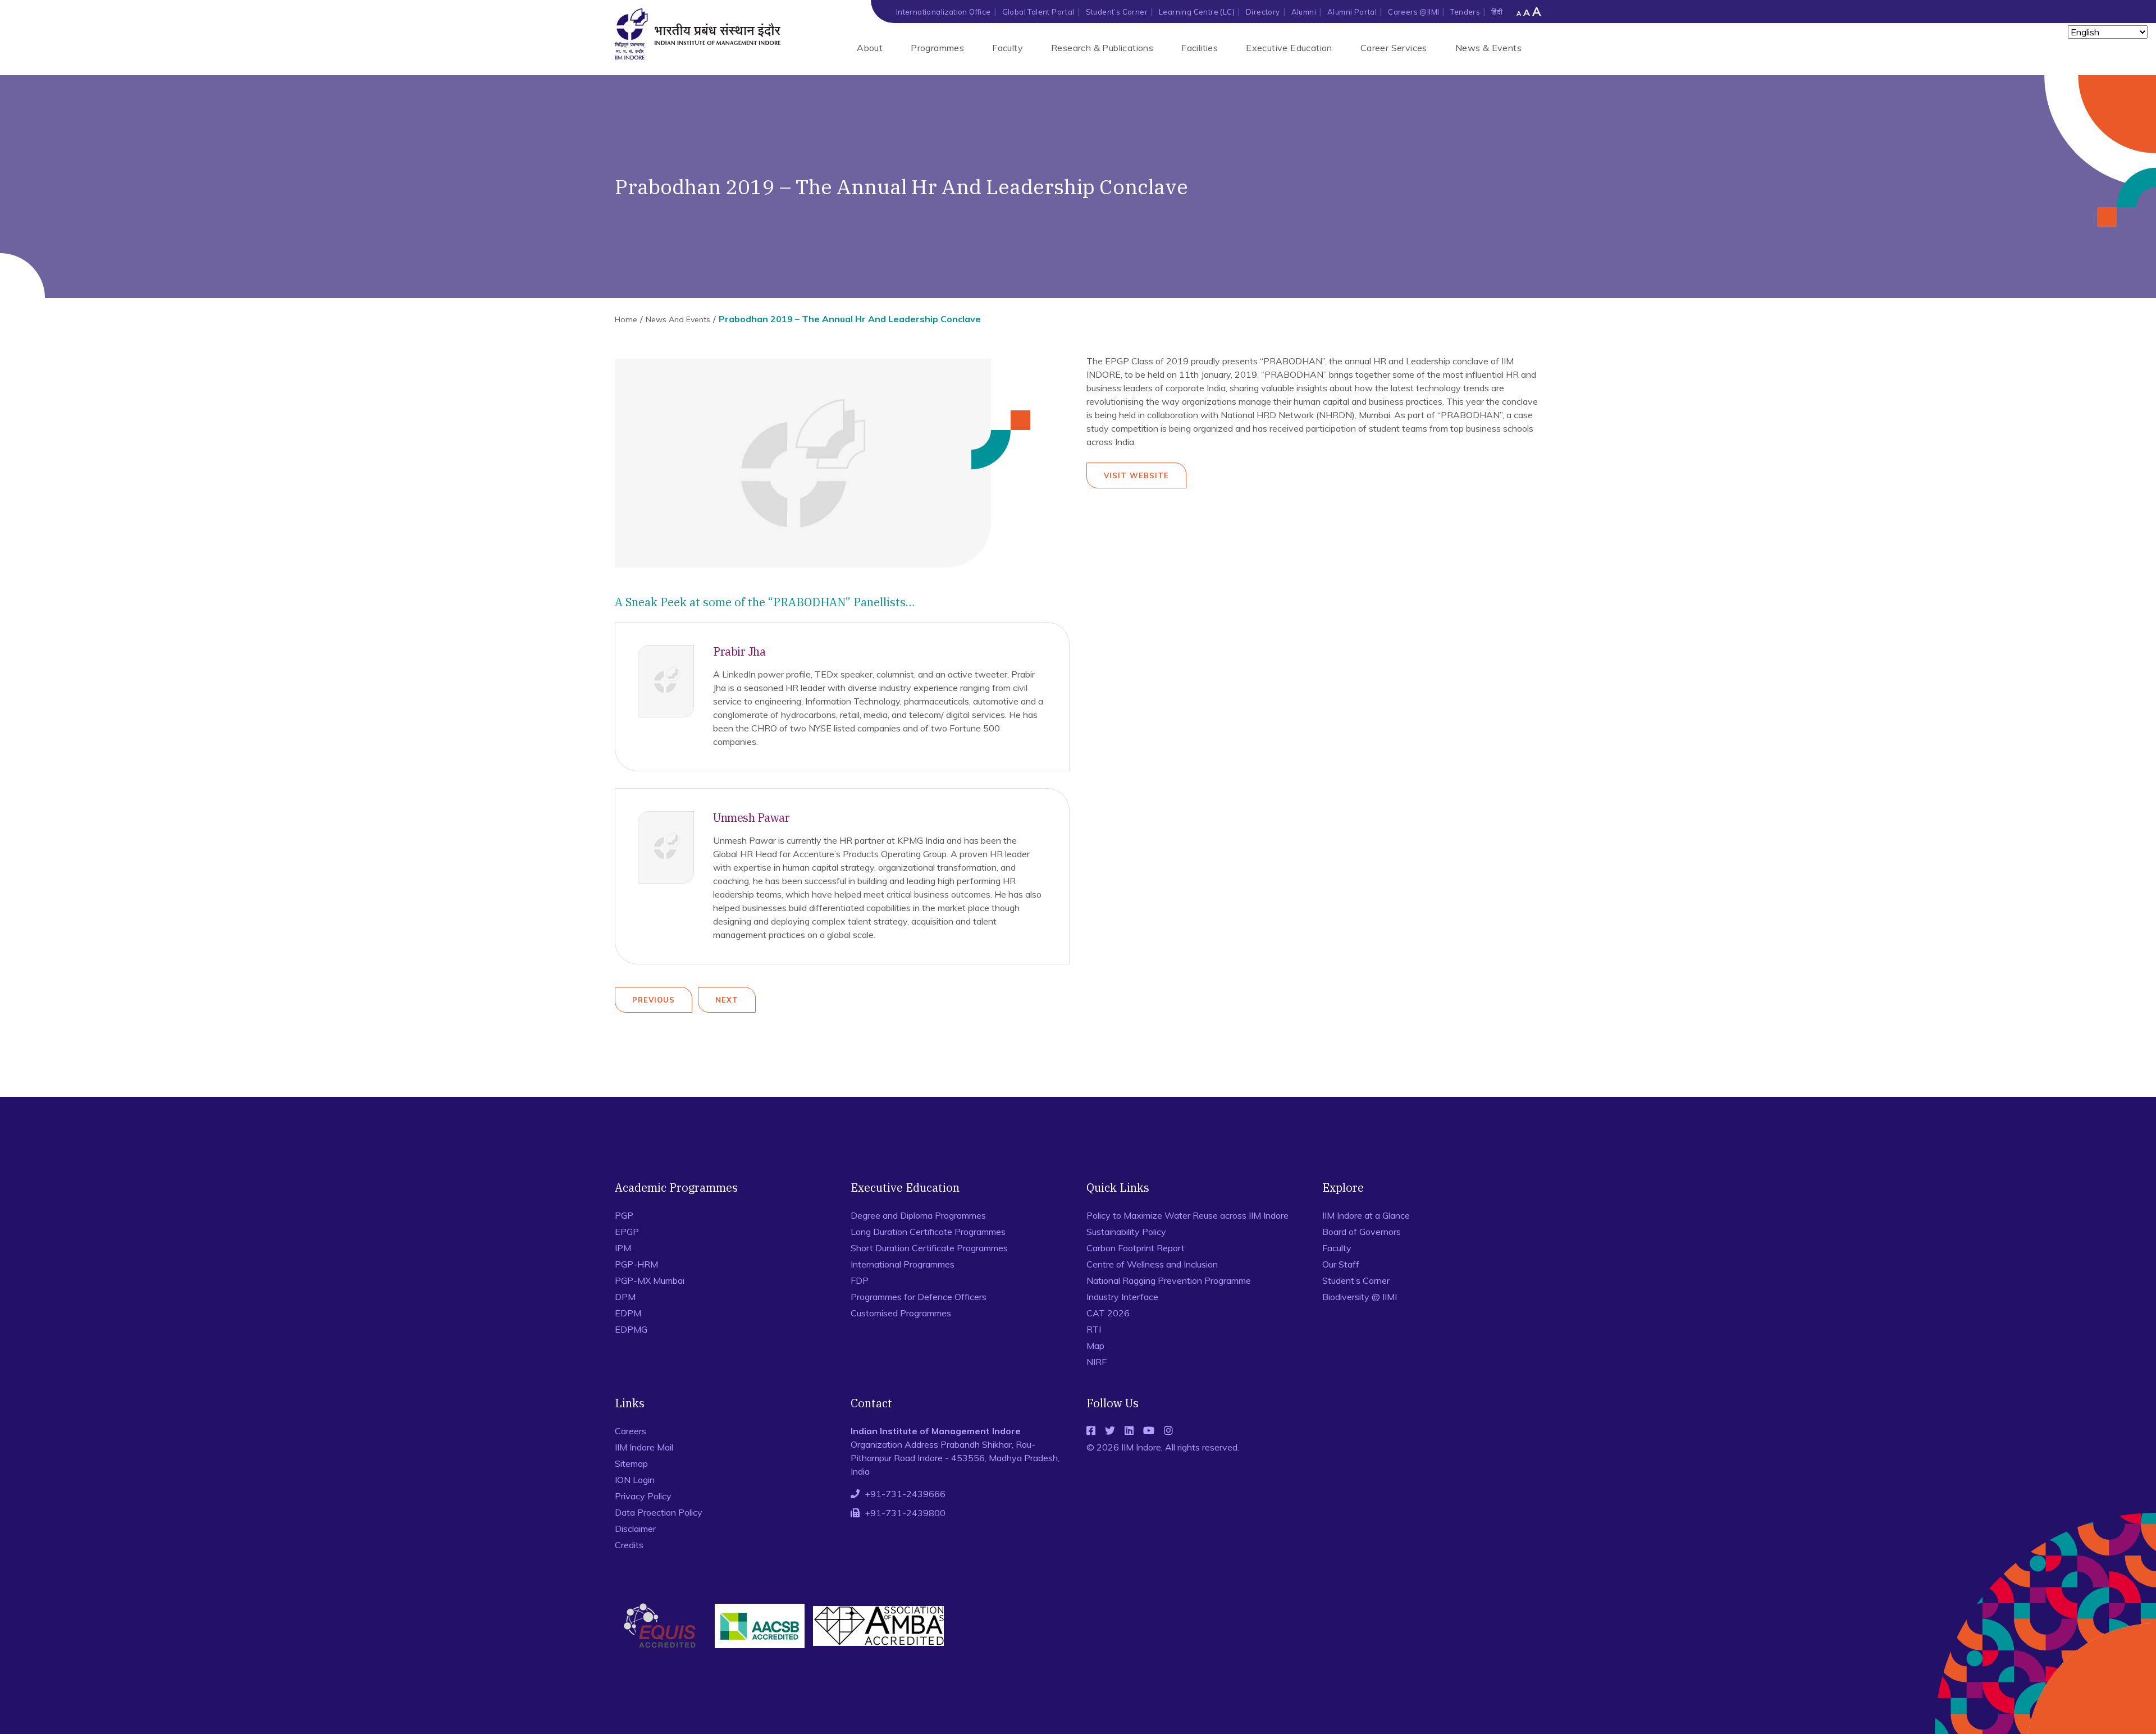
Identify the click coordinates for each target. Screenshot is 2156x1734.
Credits (629, 1545)
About (870, 48)
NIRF (1097, 1362)
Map (1095, 1346)
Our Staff (1341, 1264)
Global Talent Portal (1038, 12)
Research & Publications (1102, 48)
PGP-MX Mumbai (650, 1280)
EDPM (628, 1313)
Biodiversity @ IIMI (1360, 1297)
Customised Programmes (901, 1313)
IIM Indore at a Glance (1366, 1215)
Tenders (1465, 12)
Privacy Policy (643, 1496)
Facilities (1200, 48)
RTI (1094, 1329)
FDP (860, 1280)
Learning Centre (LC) (1197, 12)
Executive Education (1289, 48)
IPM (623, 1248)
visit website (1136, 475)
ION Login (635, 1480)
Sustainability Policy (1126, 1232)
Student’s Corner (1117, 12)
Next (727, 1000)
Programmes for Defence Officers (919, 1297)
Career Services (1394, 48)
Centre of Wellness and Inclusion (1152, 1264)
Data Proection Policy (659, 1512)
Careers (631, 1431)
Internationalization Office (944, 12)
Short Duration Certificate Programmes (929, 1248)
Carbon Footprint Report (1136, 1248)
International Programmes (903, 1264)
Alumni (1304, 12)
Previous (654, 1000)
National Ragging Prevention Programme (1169, 1280)
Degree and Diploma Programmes (918, 1215)
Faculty (1008, 48)
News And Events (678, 319)
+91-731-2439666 (905, 1494)
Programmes (937, 48)
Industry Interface (1122, 1297)
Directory (1263, 12)
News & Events (1488, 48)
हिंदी (1497, 12)
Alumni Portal (1352, 12)
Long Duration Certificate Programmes (928, 1232)
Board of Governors (1362, 1232)
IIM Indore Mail (644, 1447)
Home (626, 319)
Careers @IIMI (1413, 12)
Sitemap (631, 1463)
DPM (625, 1297)
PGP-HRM (636, 1264)
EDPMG (631, 1329)
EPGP (627, 1232)
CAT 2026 (1108, 1313)
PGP (624, 1215)
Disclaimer (635, 1529)
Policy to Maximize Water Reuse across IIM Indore (1187, 1215)
